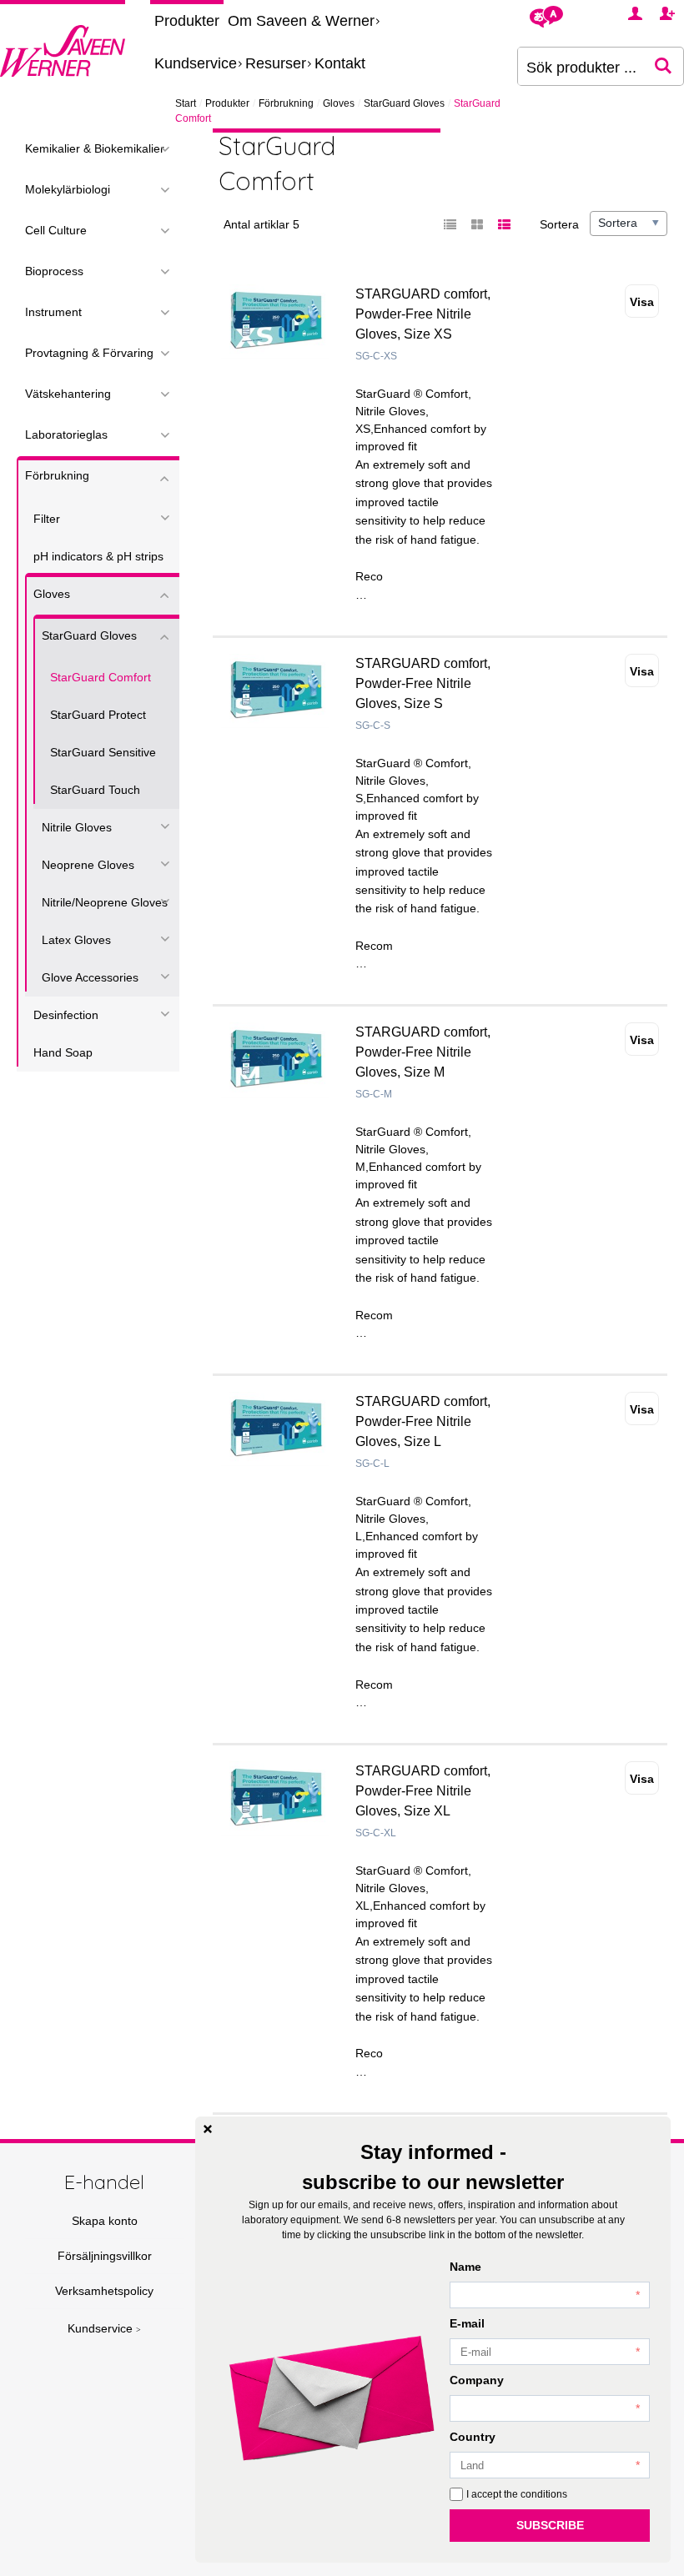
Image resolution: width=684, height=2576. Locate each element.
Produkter (187, 21)
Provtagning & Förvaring (89, 353)
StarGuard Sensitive (103, 752)
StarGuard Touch (95, 790)
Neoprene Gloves (88, 865)
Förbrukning (286, 103)
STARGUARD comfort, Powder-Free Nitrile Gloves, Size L (423, 1421)
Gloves (339, 103)
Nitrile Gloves (77, 827)
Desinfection (66, 1015)
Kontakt (340, 63)
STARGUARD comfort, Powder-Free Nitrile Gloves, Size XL (423, 1791)
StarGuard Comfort (101, 677)
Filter (47, 519)
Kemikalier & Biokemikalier (95, 148)
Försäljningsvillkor (105, 2256)
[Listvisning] (450, 225)
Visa (642, 302)
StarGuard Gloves (404, 103)
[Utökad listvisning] (504, 225)
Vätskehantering (68, 394)
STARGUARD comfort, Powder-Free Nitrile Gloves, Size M (423, 1052)
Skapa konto (105, 2221)
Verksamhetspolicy (104, 2291)
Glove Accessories (90, 977)
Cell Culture (56, 230)
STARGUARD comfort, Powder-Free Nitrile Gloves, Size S (423, 683)
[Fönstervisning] (477, 225)
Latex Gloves (76, 940)
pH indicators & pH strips (98, 556)
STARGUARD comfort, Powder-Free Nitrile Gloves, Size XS (423, 314)
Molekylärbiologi (68, 189)
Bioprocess (54, 271)
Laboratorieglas (66, 434)
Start (186, 103)
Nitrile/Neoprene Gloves (105, 902)
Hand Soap (63, 1052)
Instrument (53, 312)
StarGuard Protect (98, 715)
